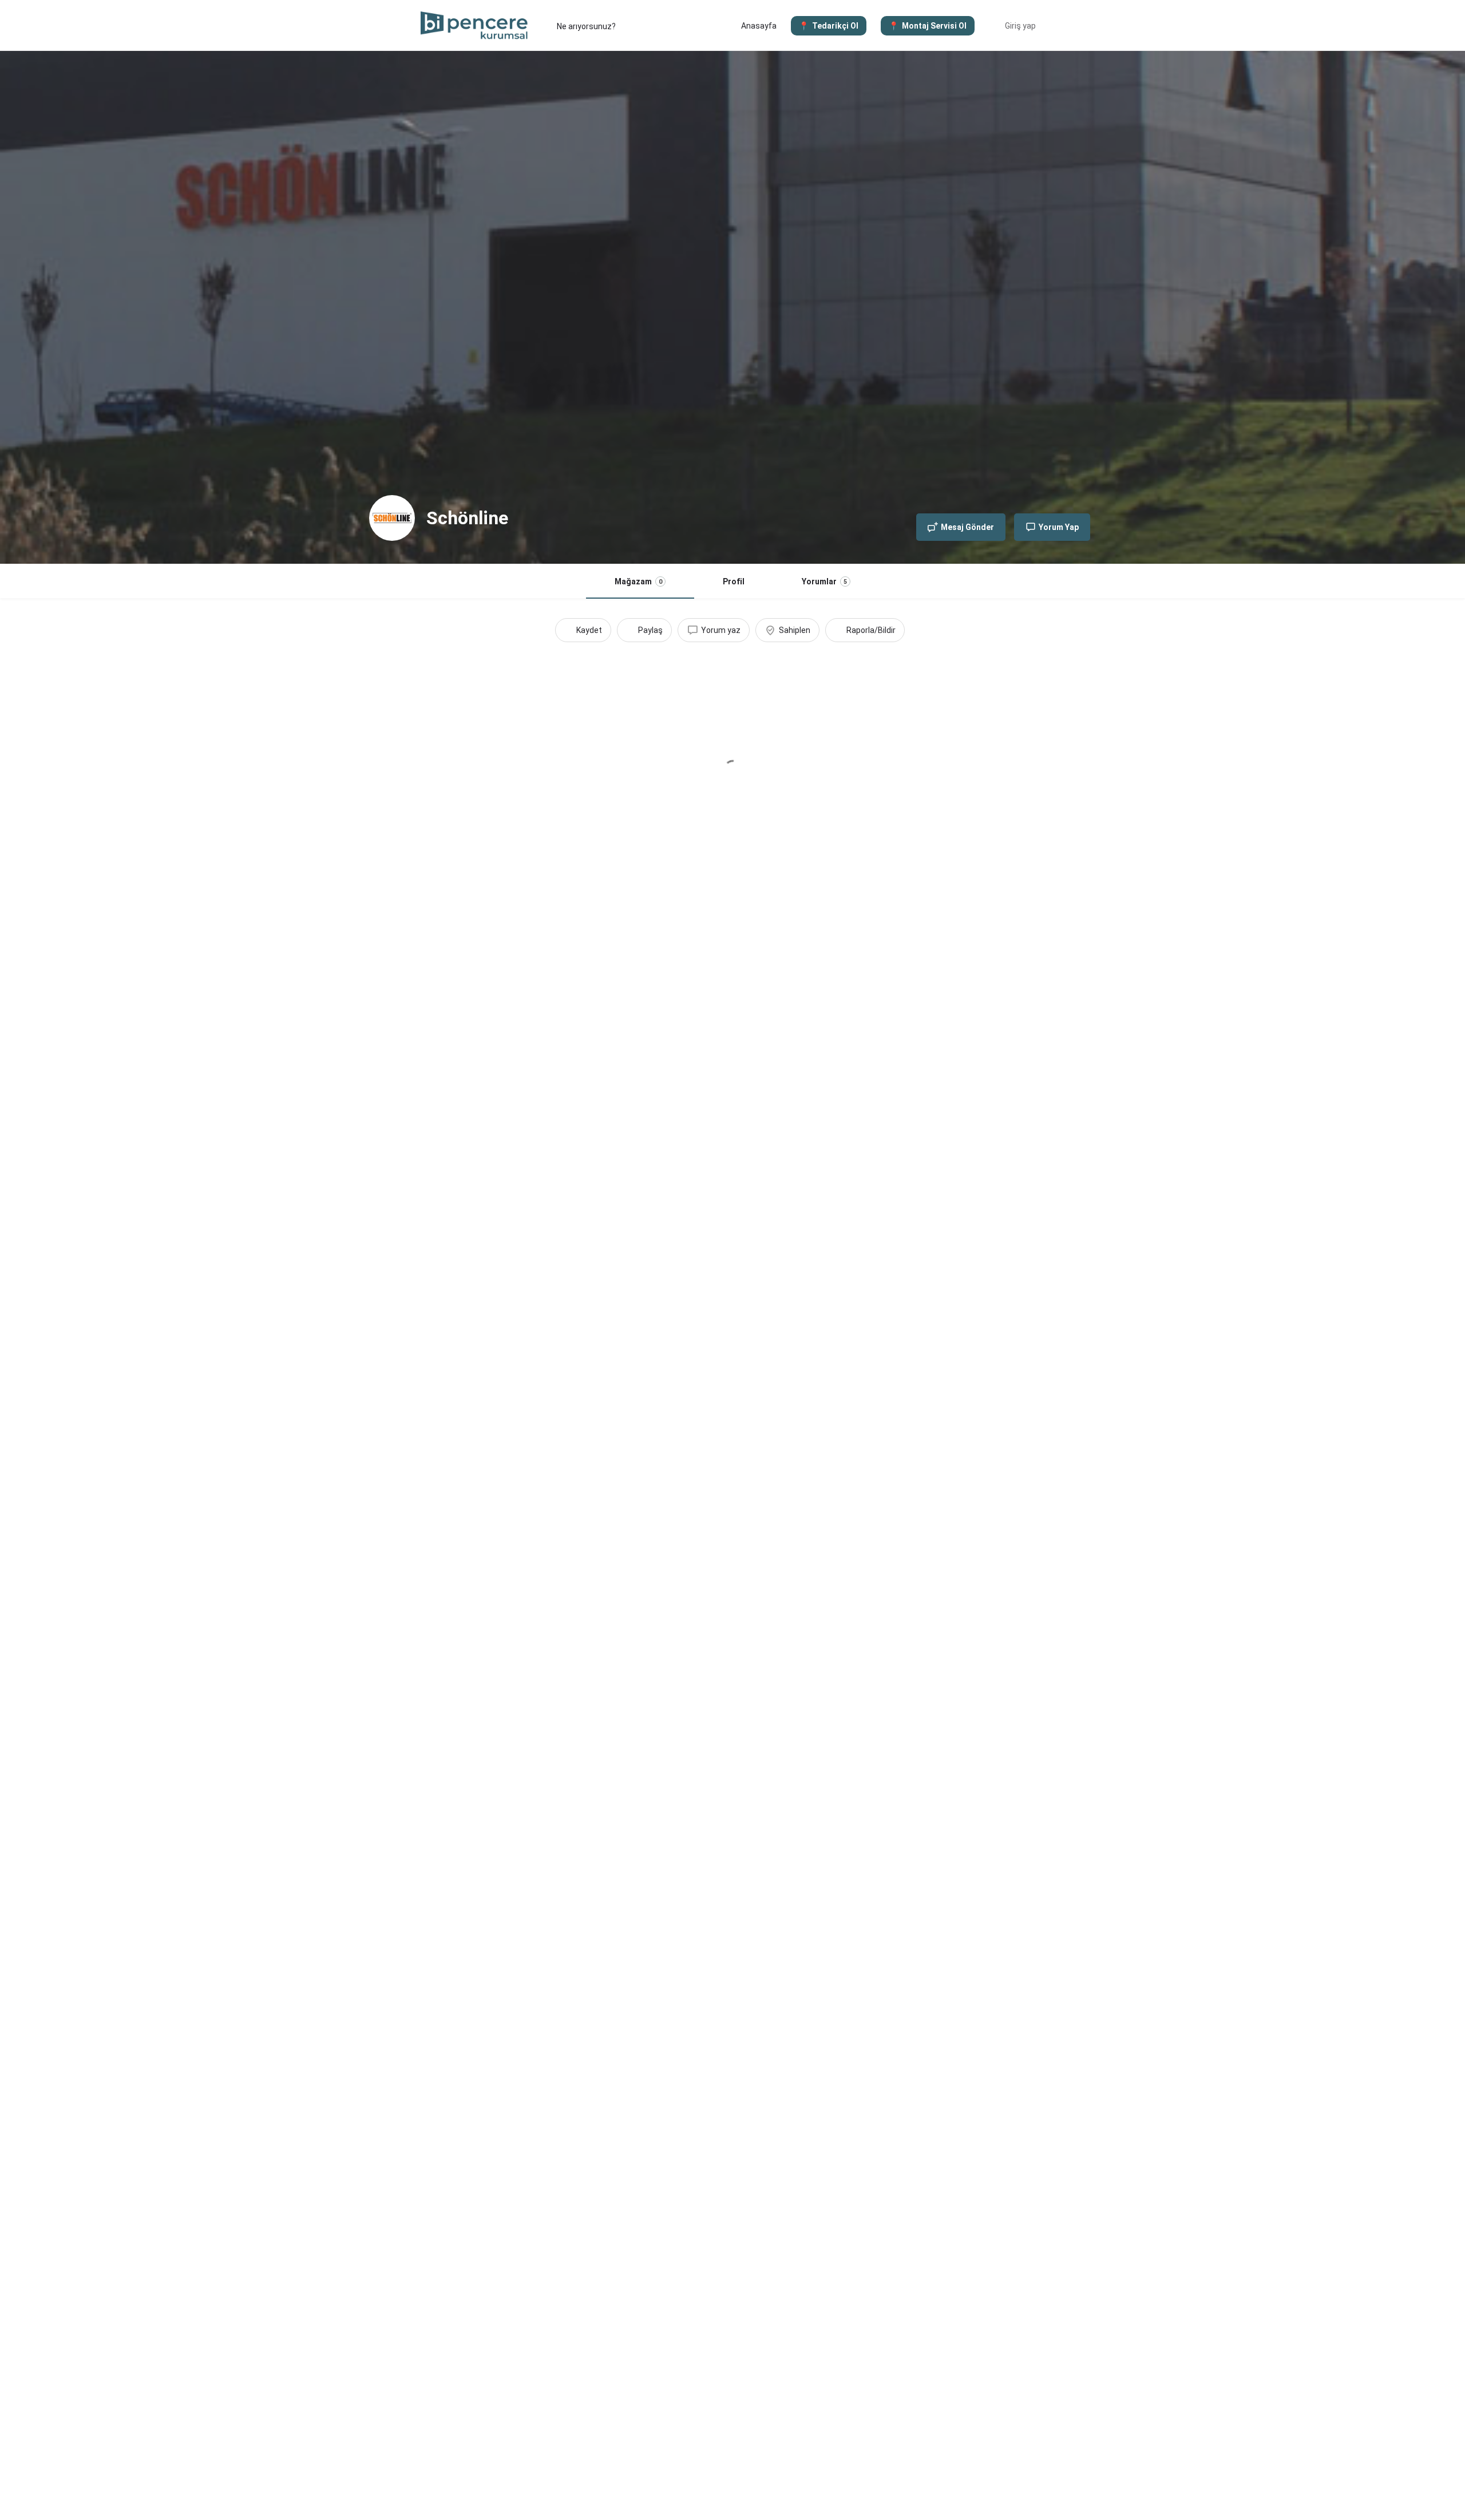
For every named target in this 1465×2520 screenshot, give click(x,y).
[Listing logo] (392, 518)
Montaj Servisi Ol (934, 26)
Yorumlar (824, 581)
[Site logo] (476, 25)
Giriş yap (1020, 26)
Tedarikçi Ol (835, 26)
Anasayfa (759, 26)
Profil (734, 581)
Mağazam (638, 581)
